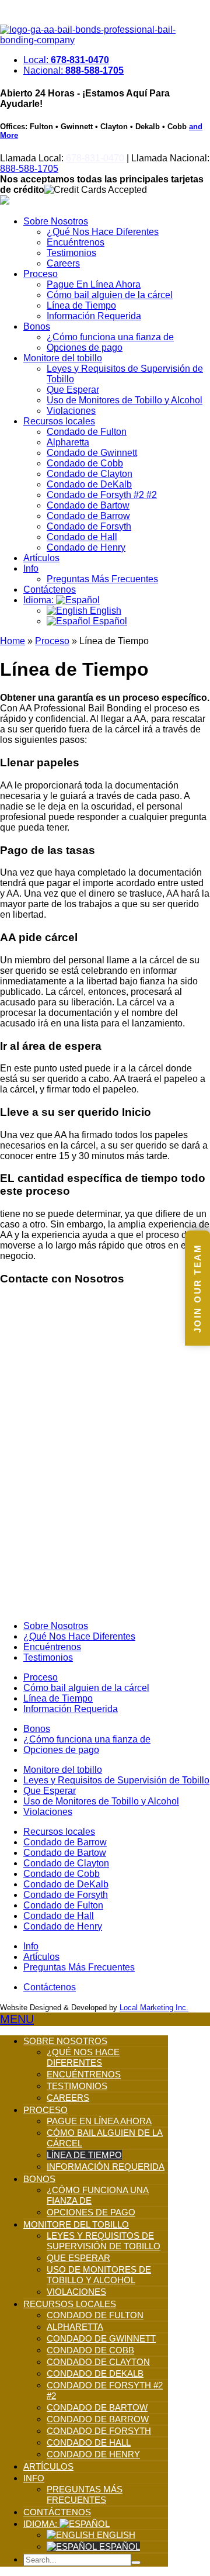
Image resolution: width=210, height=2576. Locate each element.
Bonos (37, 326)
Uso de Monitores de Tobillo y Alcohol (125, 400)
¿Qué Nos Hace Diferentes (103, 232)
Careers (63, 263)
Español (109, 621)
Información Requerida (94, 316)
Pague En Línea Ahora (94, 284)
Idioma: (40, 600)
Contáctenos (50, 589)
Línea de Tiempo (81, 305)
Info (31, 568)
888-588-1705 (29, 169)
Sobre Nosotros (56, 221)
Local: (66, 60)
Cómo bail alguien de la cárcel (110, 295)
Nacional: (73, 70)
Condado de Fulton (87, 432)
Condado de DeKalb (89, 484)
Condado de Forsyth (89, 526)
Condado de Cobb (85, 463)
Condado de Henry (86, 547)
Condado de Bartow (88, 505)
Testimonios (71, 253)
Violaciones (71, 411)
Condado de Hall (82, 537)
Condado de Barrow (88, 516)
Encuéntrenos (76, 242)
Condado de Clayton (90, 474)
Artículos (41, 558)
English (104, 611)
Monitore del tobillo (63, 358)
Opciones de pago (85, 347)
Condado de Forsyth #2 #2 (102, 495)
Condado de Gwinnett (92, 453)
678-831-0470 (95, 158)
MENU (17, 2019)
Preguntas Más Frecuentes (102, 579)
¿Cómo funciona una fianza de (110, 337)
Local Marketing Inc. (154, 2008)
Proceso (41, 274)
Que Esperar (73, 390)
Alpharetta (68, 442)
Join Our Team (197, 1288)
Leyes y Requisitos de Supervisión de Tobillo (116, 1780)
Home (13, 641)
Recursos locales (59, 421)
